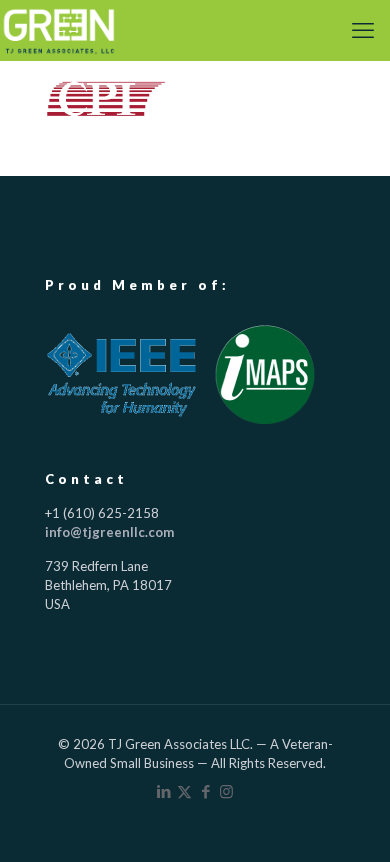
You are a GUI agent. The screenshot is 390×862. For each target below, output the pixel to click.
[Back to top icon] (347, 819)
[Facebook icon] (205, 791)
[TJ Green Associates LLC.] (59, 30)
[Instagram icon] (226, 791)
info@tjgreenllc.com (109, 532)
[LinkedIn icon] (163, 791)
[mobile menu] (363, 30)
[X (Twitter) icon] (184, 791)
